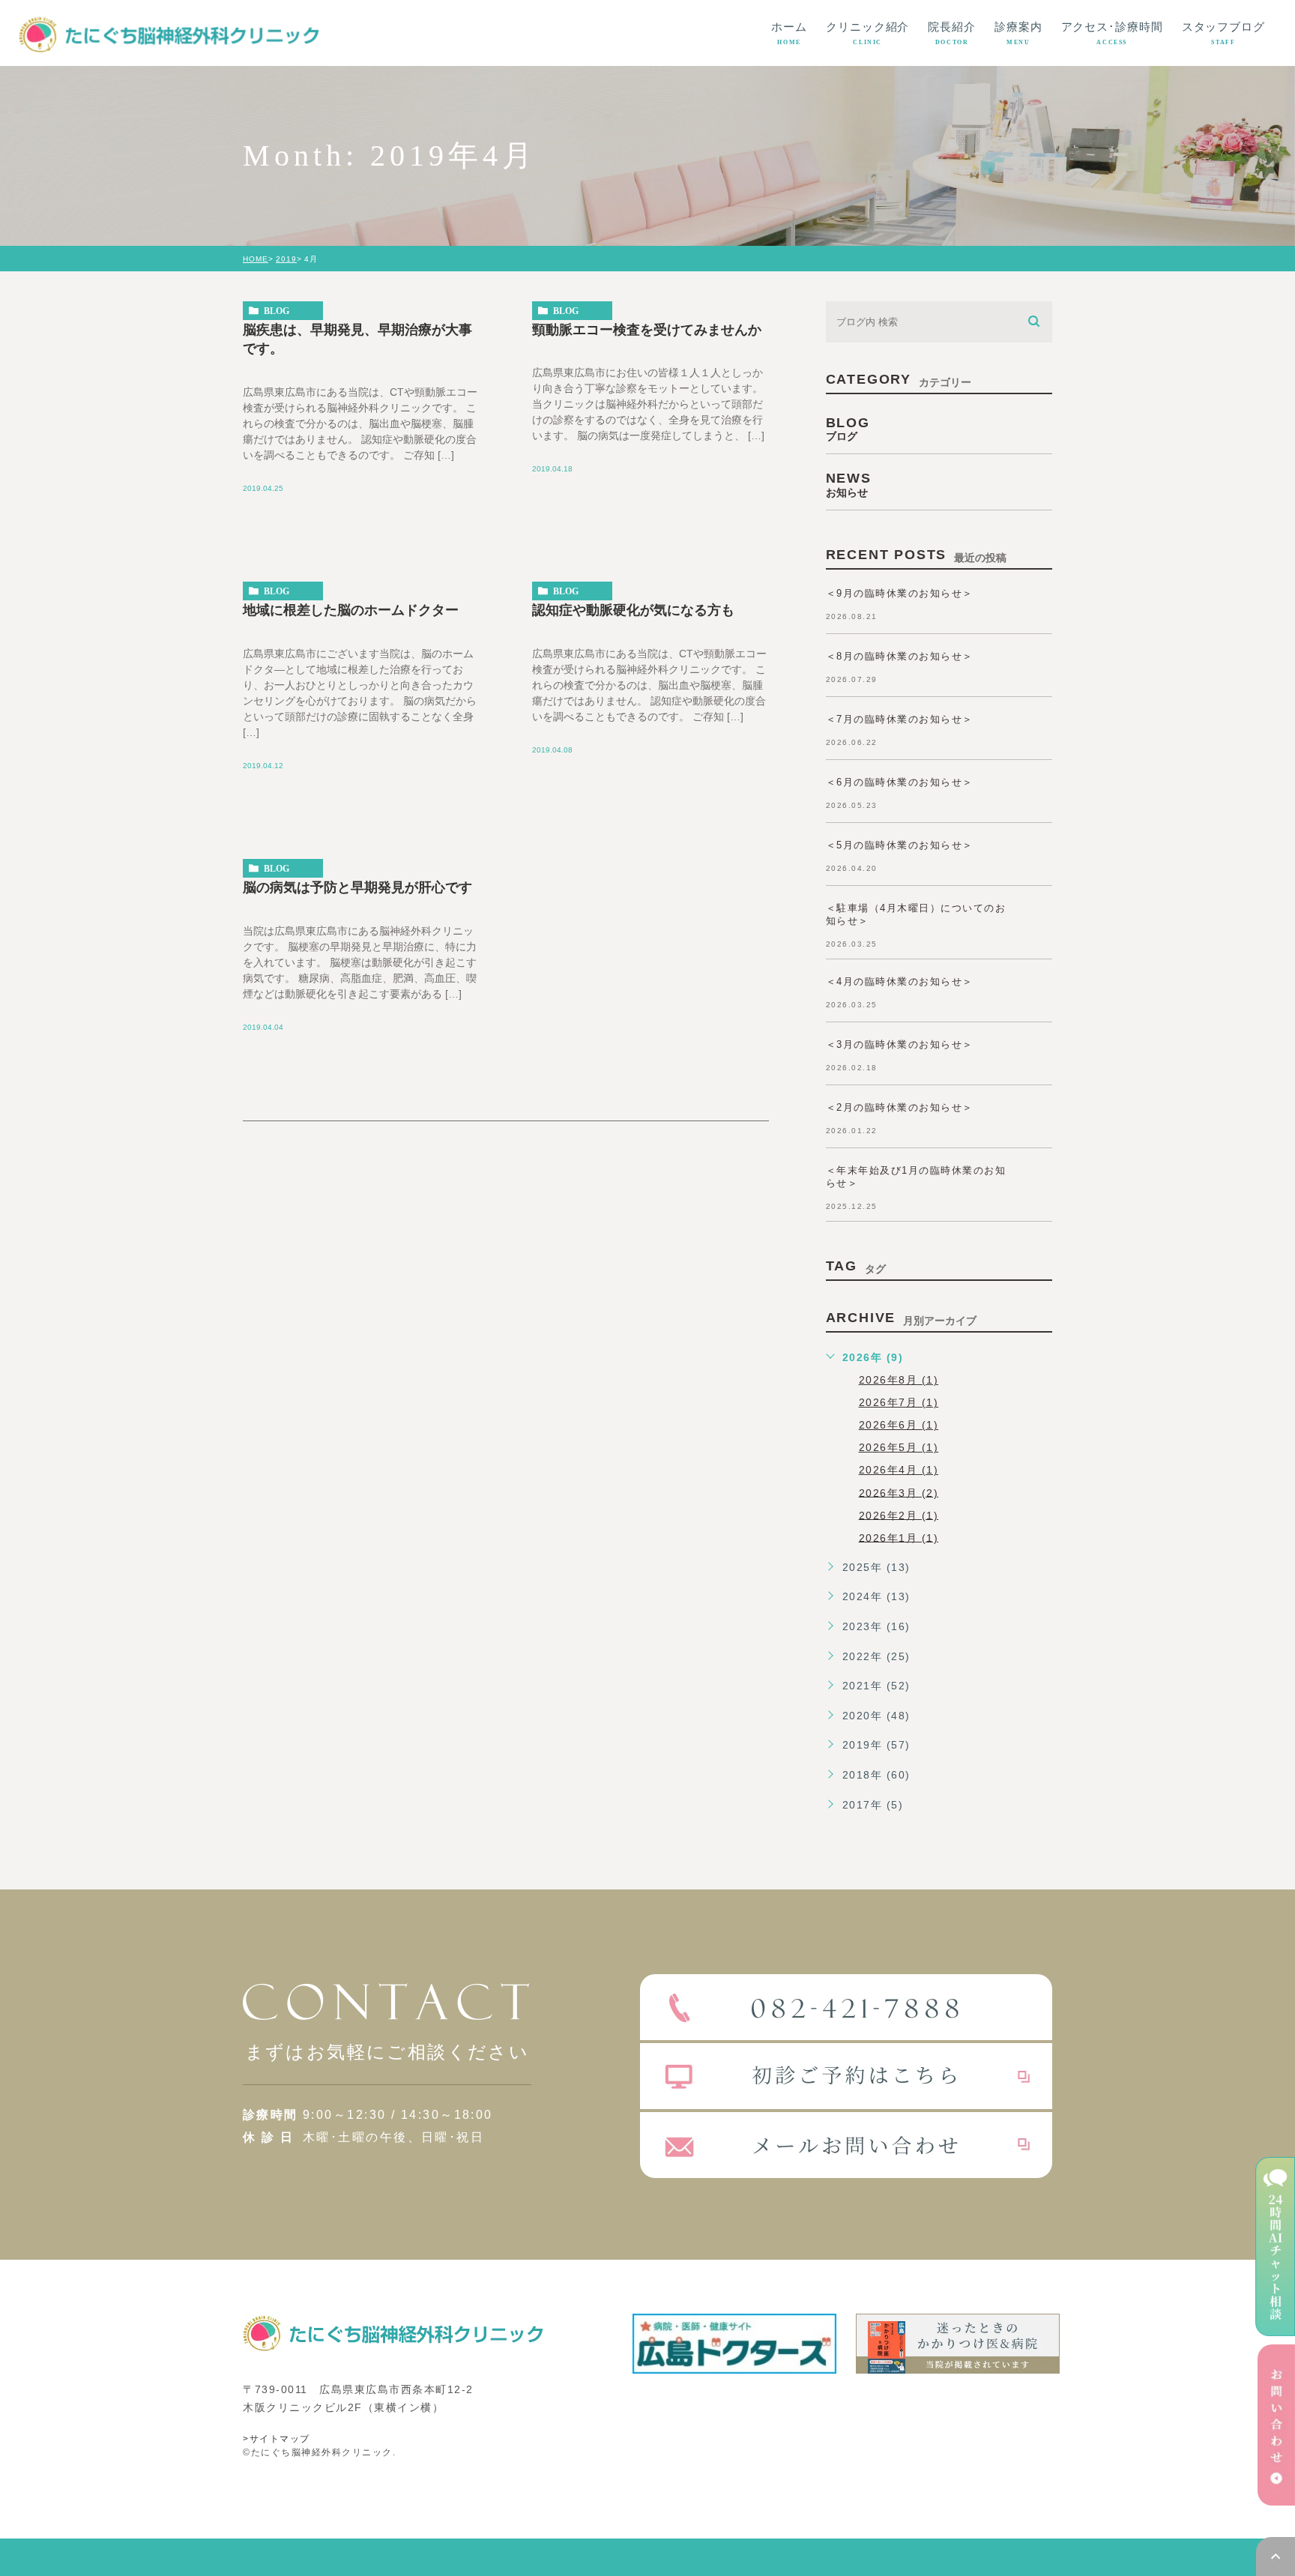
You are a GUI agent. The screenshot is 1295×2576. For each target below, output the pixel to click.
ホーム (789, 33)
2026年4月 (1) (899, 1470)
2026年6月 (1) (899, 1425)
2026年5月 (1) (899, 1447)
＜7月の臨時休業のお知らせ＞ (900, 719)
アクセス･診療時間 (1112, 33)
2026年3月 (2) (899, 1492)
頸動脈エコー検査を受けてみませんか (647, 329)
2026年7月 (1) (899, 1402)
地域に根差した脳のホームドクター (351, 610)
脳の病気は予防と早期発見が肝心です (357, 887)
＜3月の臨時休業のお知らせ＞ (900, 1044)
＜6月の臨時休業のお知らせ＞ (900, 782)
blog (277, 311)
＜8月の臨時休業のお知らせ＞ (900, 656)
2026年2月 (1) (899, 1515)
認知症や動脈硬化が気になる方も (633, 610)
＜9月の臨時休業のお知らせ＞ (900, 593)
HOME (256, 259)
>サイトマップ (277, 2439)
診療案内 (1018, 33)
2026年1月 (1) (899, 1537)
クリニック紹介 (867, 33)
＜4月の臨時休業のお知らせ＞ (900, 981)
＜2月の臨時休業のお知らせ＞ (900, 1107)
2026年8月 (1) (899, 1380)
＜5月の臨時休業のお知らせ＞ (900, 845)
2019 (286, 259)
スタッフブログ (1223, 33)
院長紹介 (952, 33)
